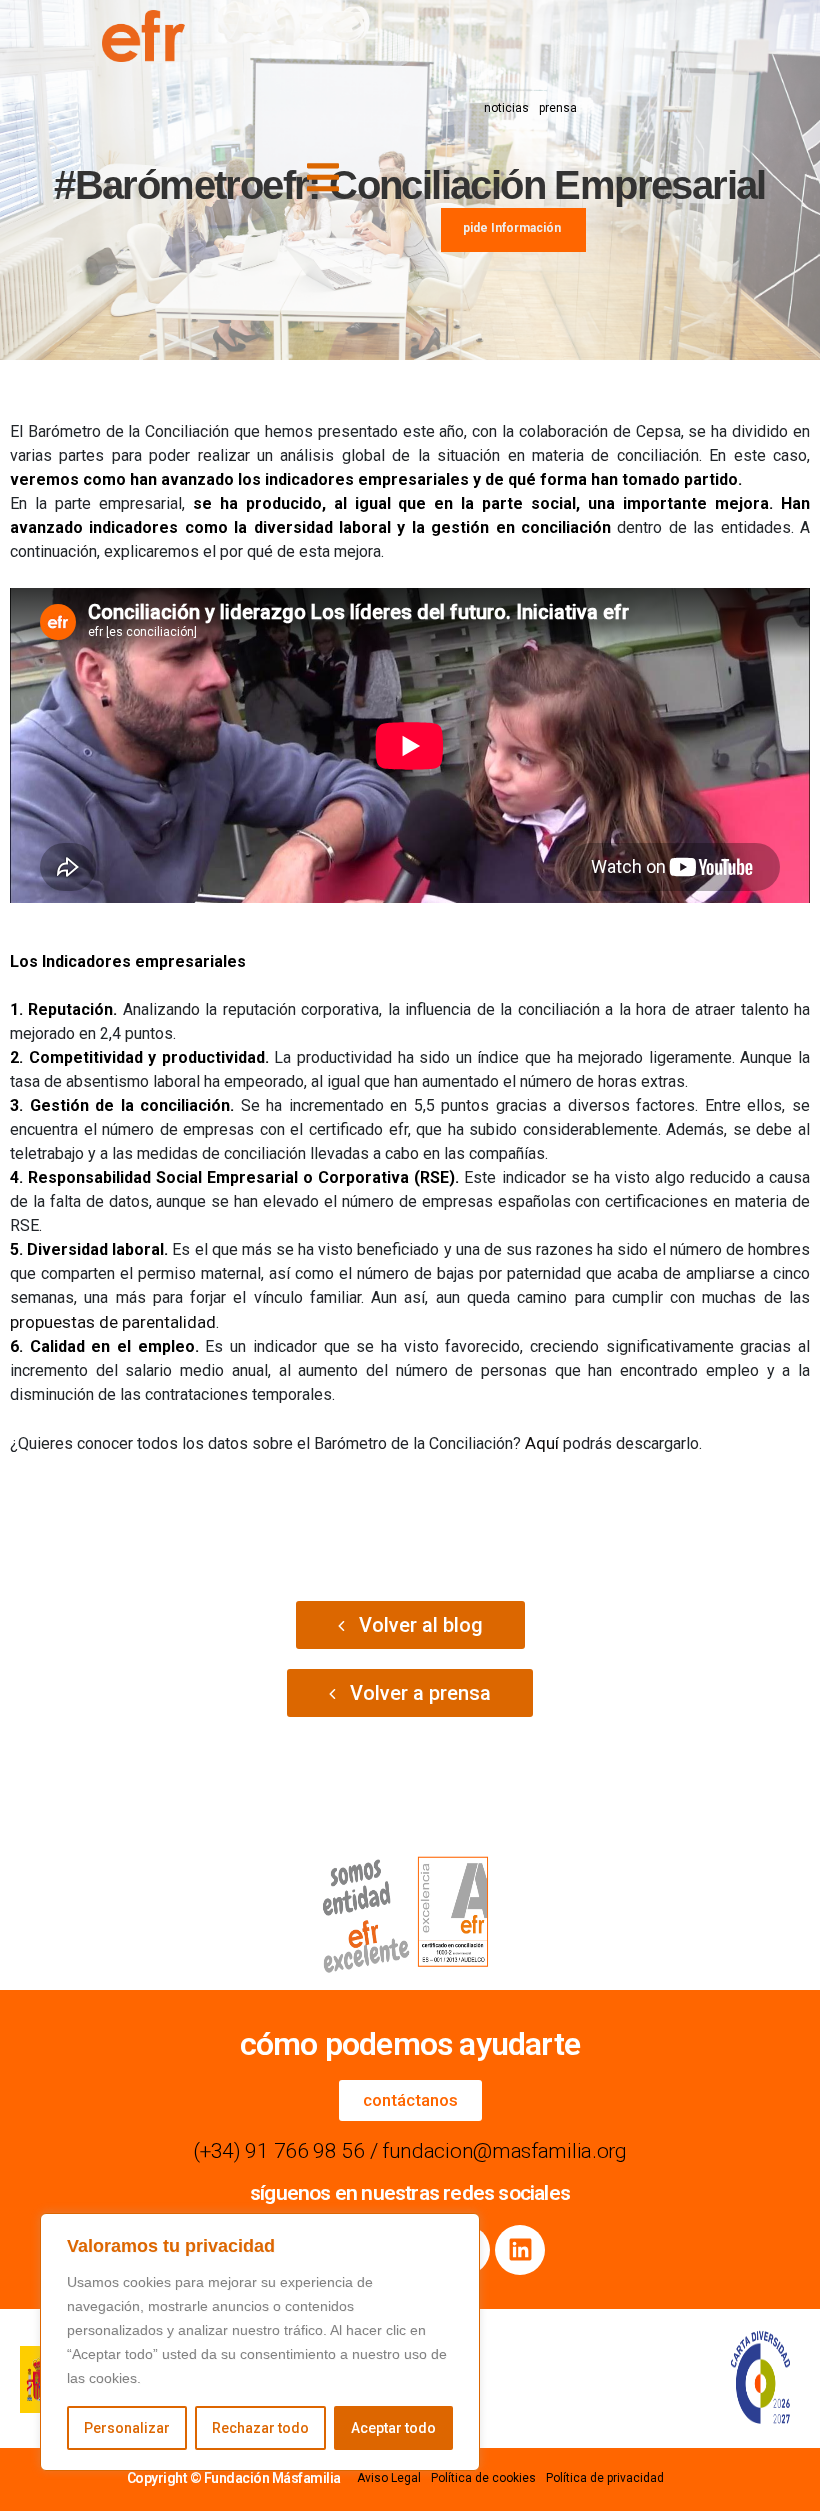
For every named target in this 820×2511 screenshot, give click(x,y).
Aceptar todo (393, 2428)
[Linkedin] (520, 2250)
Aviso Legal (389, 2478)
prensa (558, 108)
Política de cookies (483, 2478)
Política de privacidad (605, 2478)
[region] (260, 2342)
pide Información (512, 228)
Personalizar (127, 2428)
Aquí (544, 1443)
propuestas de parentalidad (113, 1322)
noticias (506, 108)
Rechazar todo (260, 2428)
